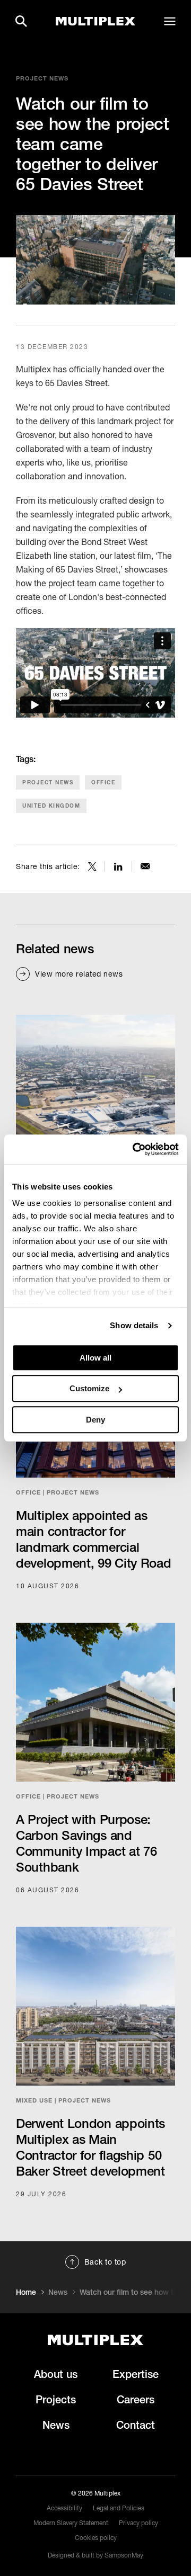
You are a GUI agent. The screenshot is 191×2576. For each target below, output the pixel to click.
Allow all (95, 1358)
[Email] (145, 866)
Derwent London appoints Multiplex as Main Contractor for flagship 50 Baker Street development (90, 2147)
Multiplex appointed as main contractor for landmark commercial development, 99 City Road (94, 1539)
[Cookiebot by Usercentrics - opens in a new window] (135, 1149)
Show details (134, 1325)
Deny (95, 1420)
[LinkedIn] (118, 866)
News (58, 2292)
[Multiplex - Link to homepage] (95, 2340)
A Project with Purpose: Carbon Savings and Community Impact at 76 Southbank (86, 1843)
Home (26, 2292)
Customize (89, 1388)
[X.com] (92, 866)
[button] (21, 21)
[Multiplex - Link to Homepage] (95, 21)
